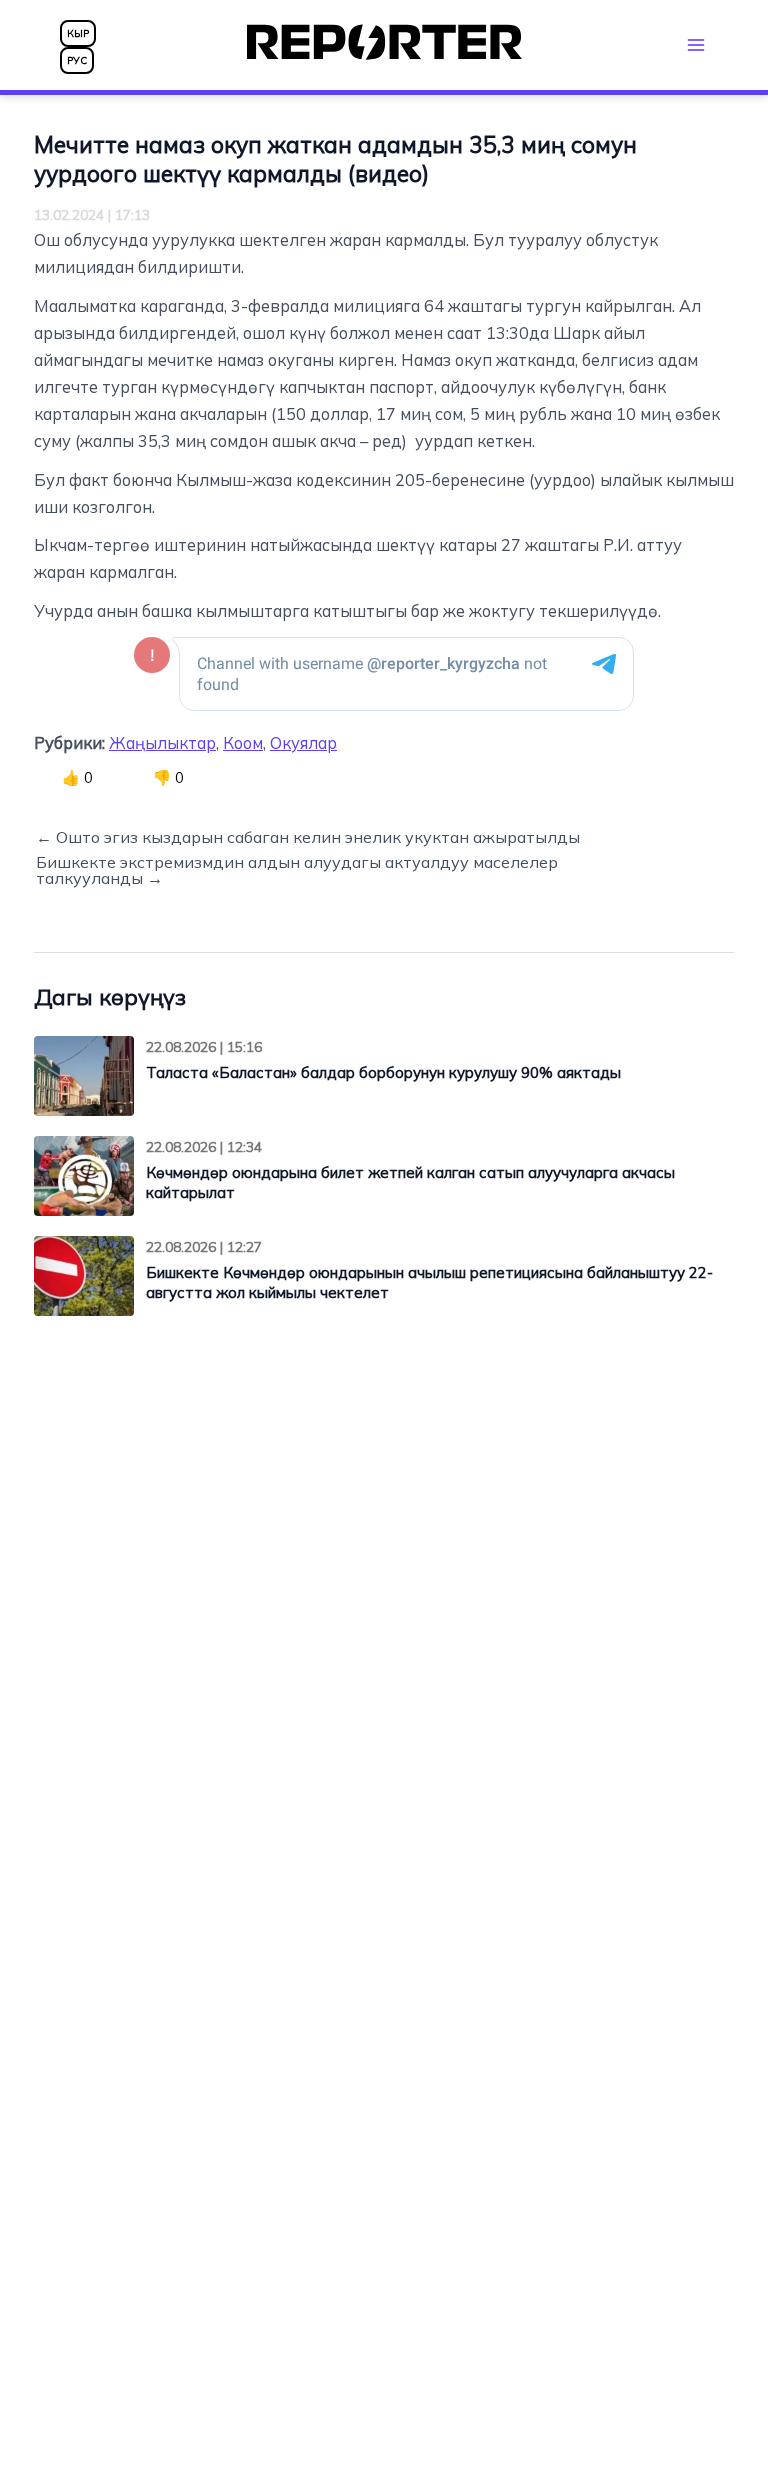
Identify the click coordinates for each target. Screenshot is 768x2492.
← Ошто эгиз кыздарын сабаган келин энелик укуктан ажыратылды (308, 837)
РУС (77, 60)
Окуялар (303, 743)
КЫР (78, 33)
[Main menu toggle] (695, 44)
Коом (243, 743)
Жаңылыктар (162, 743)
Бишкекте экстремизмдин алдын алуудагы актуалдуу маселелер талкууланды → (297, 870)
